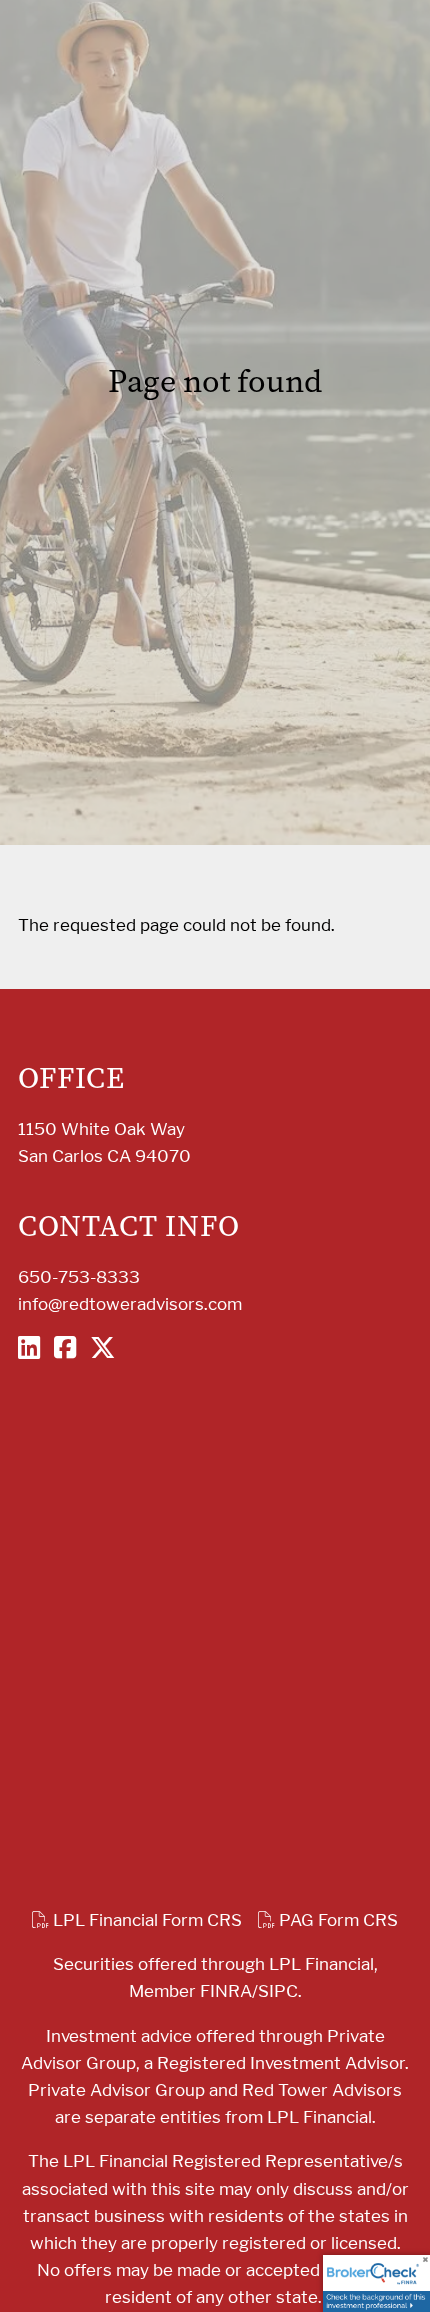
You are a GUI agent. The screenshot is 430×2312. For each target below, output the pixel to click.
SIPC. (280, 1991)
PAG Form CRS (336, 1920)
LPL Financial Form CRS (145, 1920)
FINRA (226, 1991)
